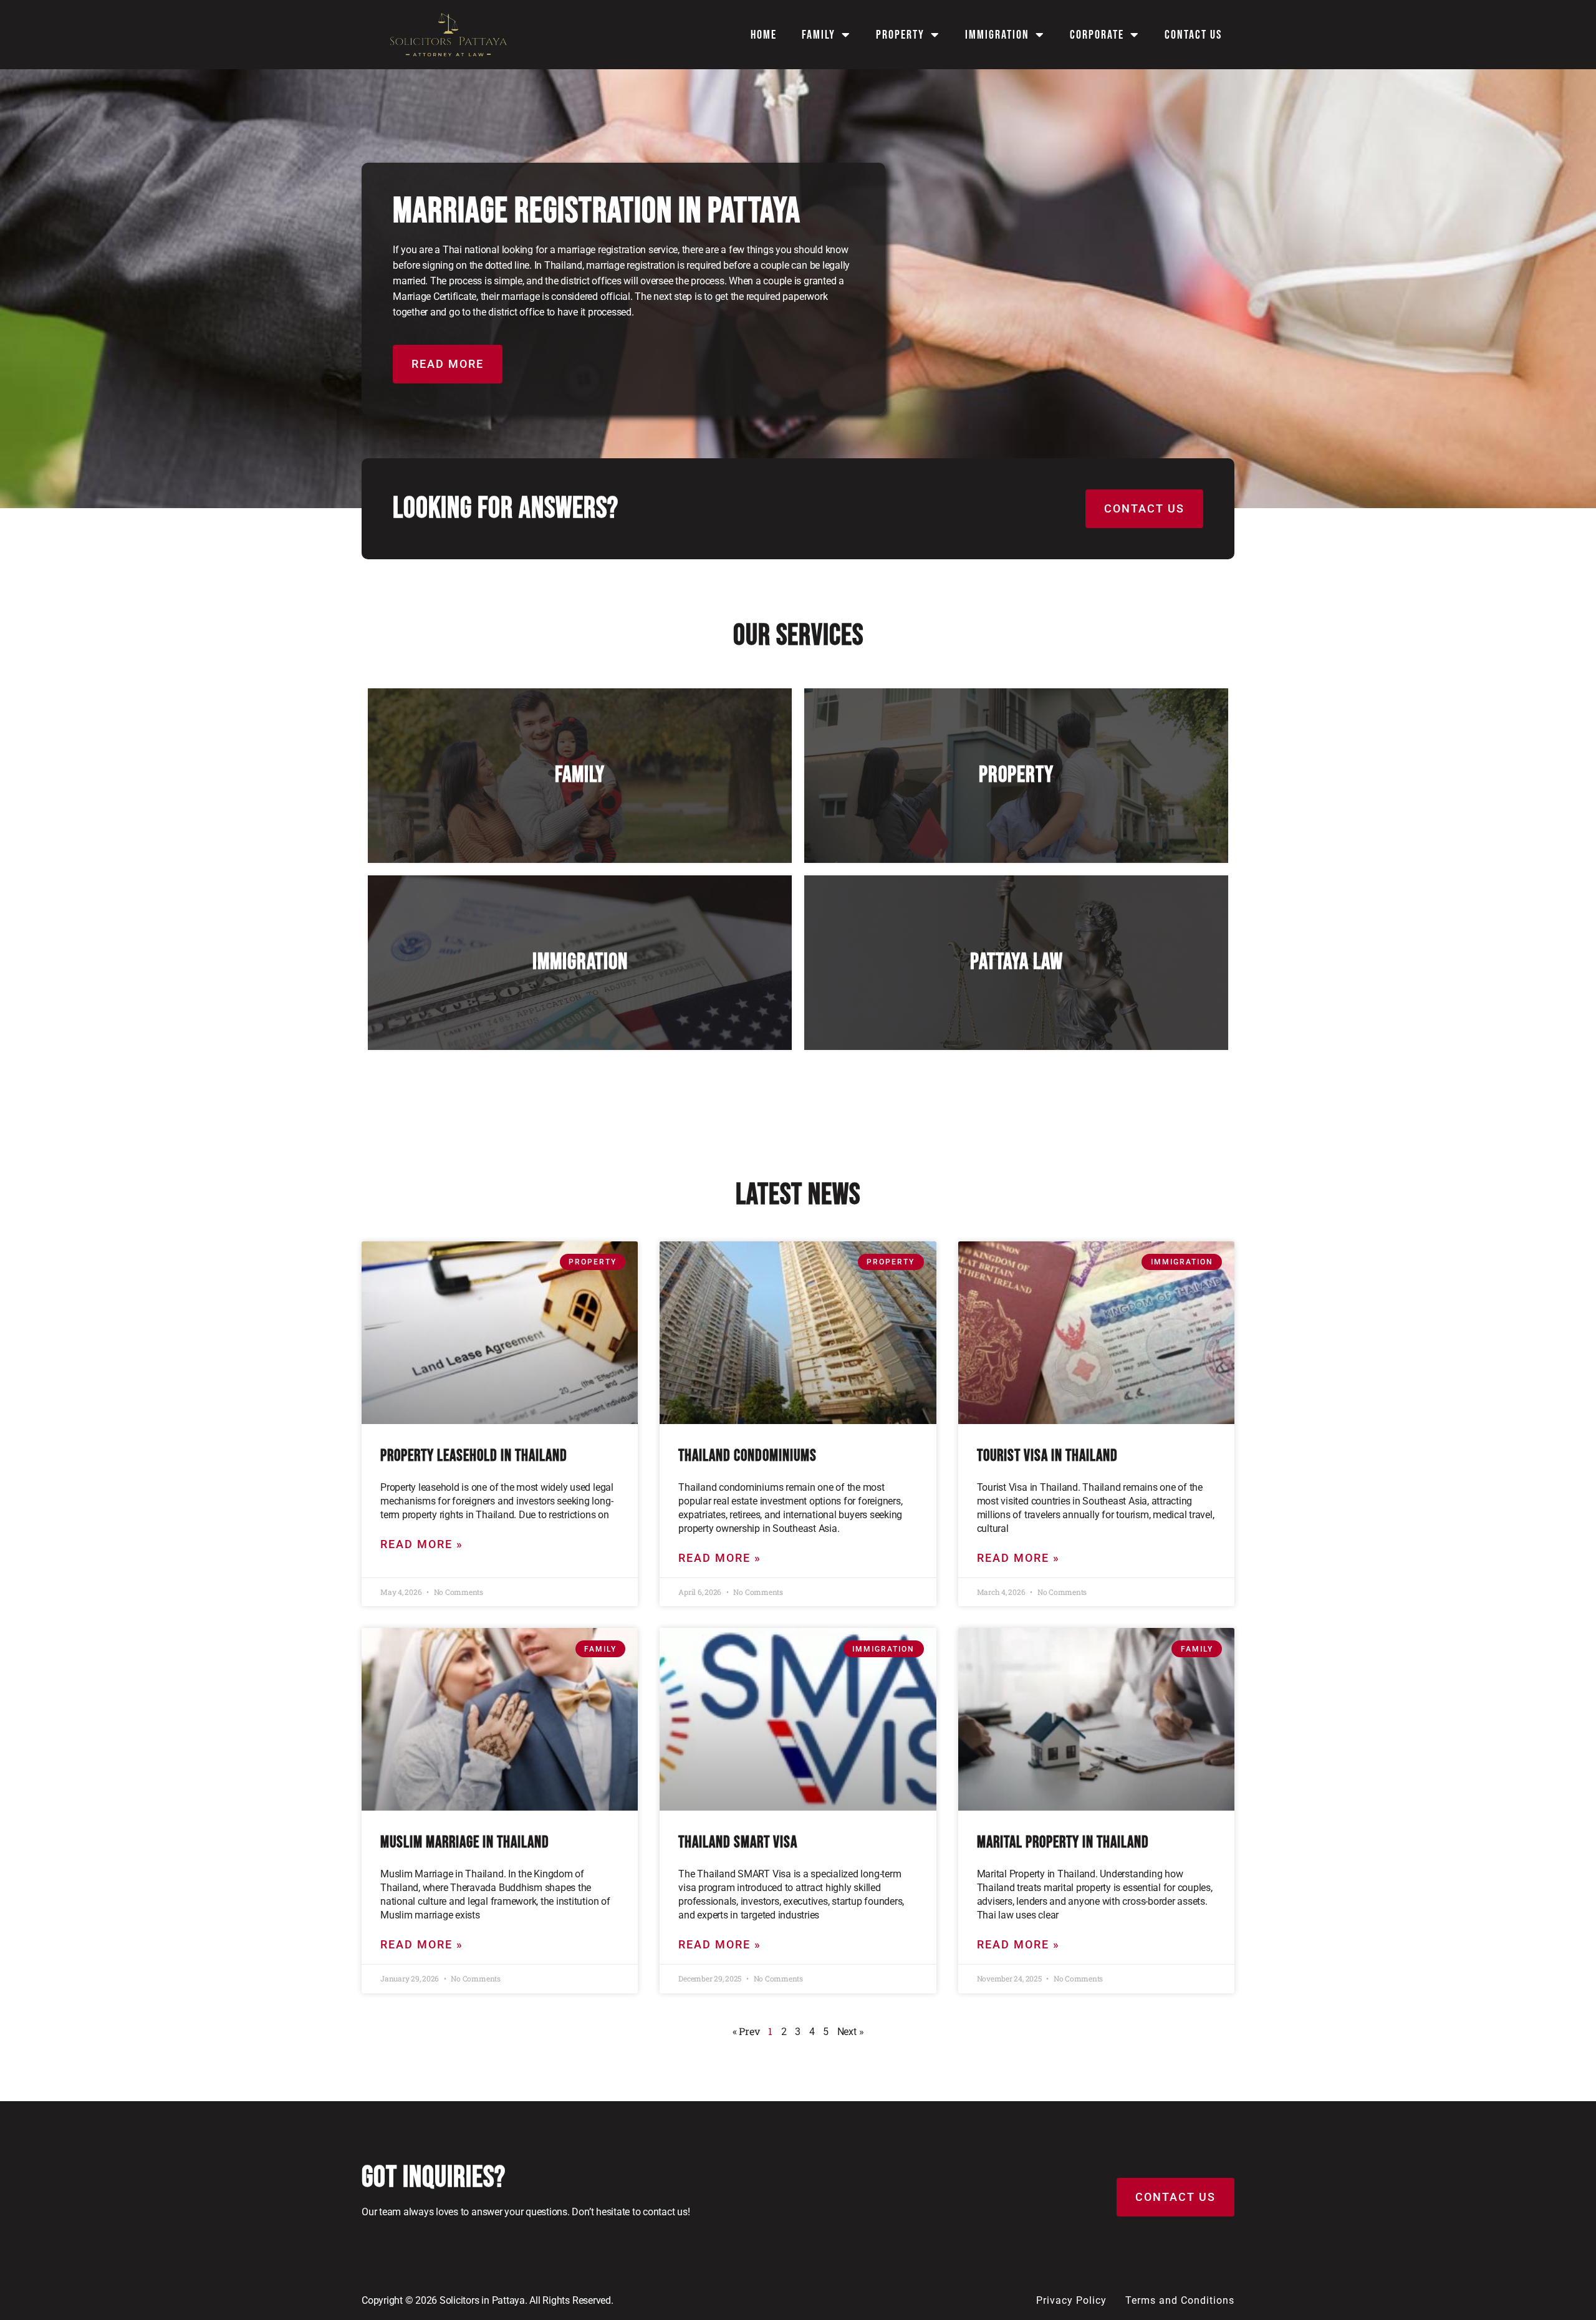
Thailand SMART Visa (738, 1843)
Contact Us (1193, 35)
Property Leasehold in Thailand (474, 1456)
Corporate (1097, 35)
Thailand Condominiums (748, 1456)
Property (900, 35)
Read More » (422, 1544)
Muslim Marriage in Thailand (465, 1843)
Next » (851, 2032)
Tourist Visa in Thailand (1047, 1456)
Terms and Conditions (1180, 2300)
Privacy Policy (1071, 2300)
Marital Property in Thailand (1063, 1843)
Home (764, 35)
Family (819, 35)
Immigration (997, 35)
